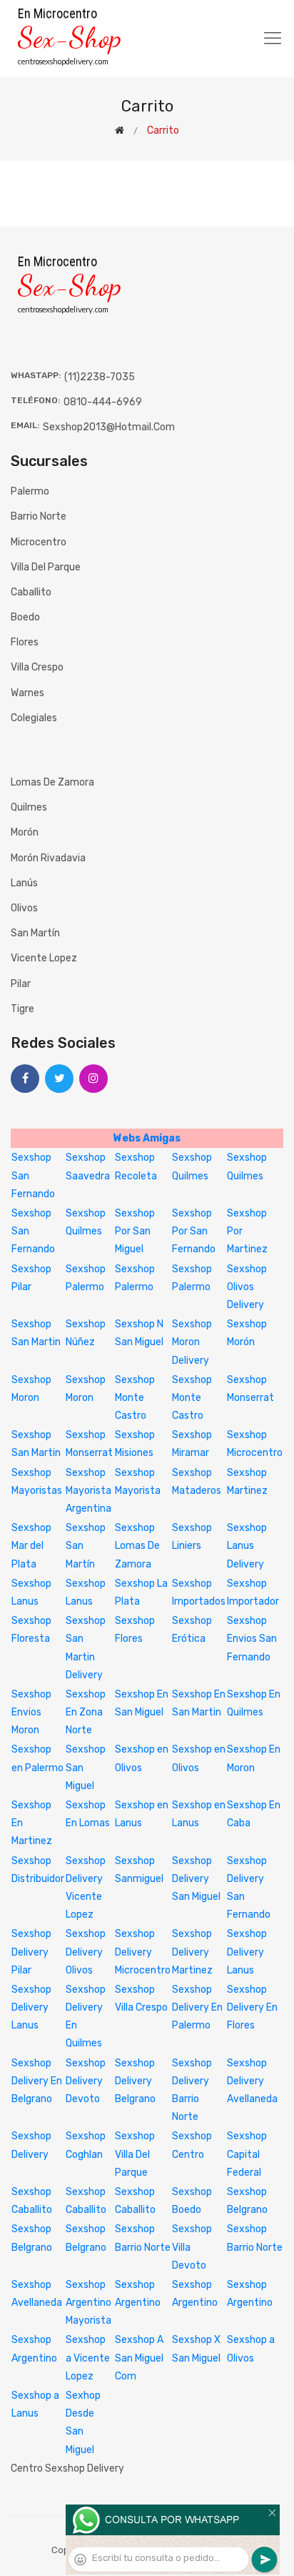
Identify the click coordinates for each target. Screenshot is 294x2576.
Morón (25, 832)
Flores (25, 642)
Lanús (24, 883)
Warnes (27, 693)
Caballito (31, 592)
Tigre (22, 1009)
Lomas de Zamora (52, 782)
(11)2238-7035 (100, 377)
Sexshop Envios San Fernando (252, 1639)
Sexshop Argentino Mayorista (88, 2303)
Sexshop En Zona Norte (86, 1712)
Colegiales (34, 718)
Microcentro (39, 542)
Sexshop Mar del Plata (31, 1546)
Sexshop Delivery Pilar (31, 1952)
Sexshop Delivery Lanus (247, 1952)
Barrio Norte (39, 516)
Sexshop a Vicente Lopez (88, 2358)
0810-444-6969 (103, 402)
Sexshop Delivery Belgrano (135, 2081)
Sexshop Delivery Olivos (86, 1952)
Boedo (25, 617)
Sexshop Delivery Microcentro (143, 1952)
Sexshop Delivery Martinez (192, 1952)
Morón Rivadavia (48, 858)
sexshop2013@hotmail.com (109, 427)
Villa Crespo (37, 667)
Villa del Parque (46, 567)
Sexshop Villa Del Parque (135, 2154)
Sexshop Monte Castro (135, 1398)
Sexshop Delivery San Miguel (196, 1879)
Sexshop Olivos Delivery (247, 1287)
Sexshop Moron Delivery (192, 1342)
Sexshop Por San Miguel (135, 1231)
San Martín (35, 933)
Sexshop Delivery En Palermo (197, 2007)
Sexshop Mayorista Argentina (88, 1491)
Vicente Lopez (44, 958)
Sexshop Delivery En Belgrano (37, 2081)
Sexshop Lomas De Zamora (137, 1546)
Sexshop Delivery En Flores (252, 2007)
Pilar (21, 984)
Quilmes (29, 807)
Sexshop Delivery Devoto (86, 2081)
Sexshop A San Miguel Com (139, 2358)
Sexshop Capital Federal (247, 2154)
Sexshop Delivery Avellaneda (252, 2081)
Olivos (24, 908)
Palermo (30, 491)
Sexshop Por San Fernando (194, 1231)
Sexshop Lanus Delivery (247, 1546)
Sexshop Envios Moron (31, 1712)
